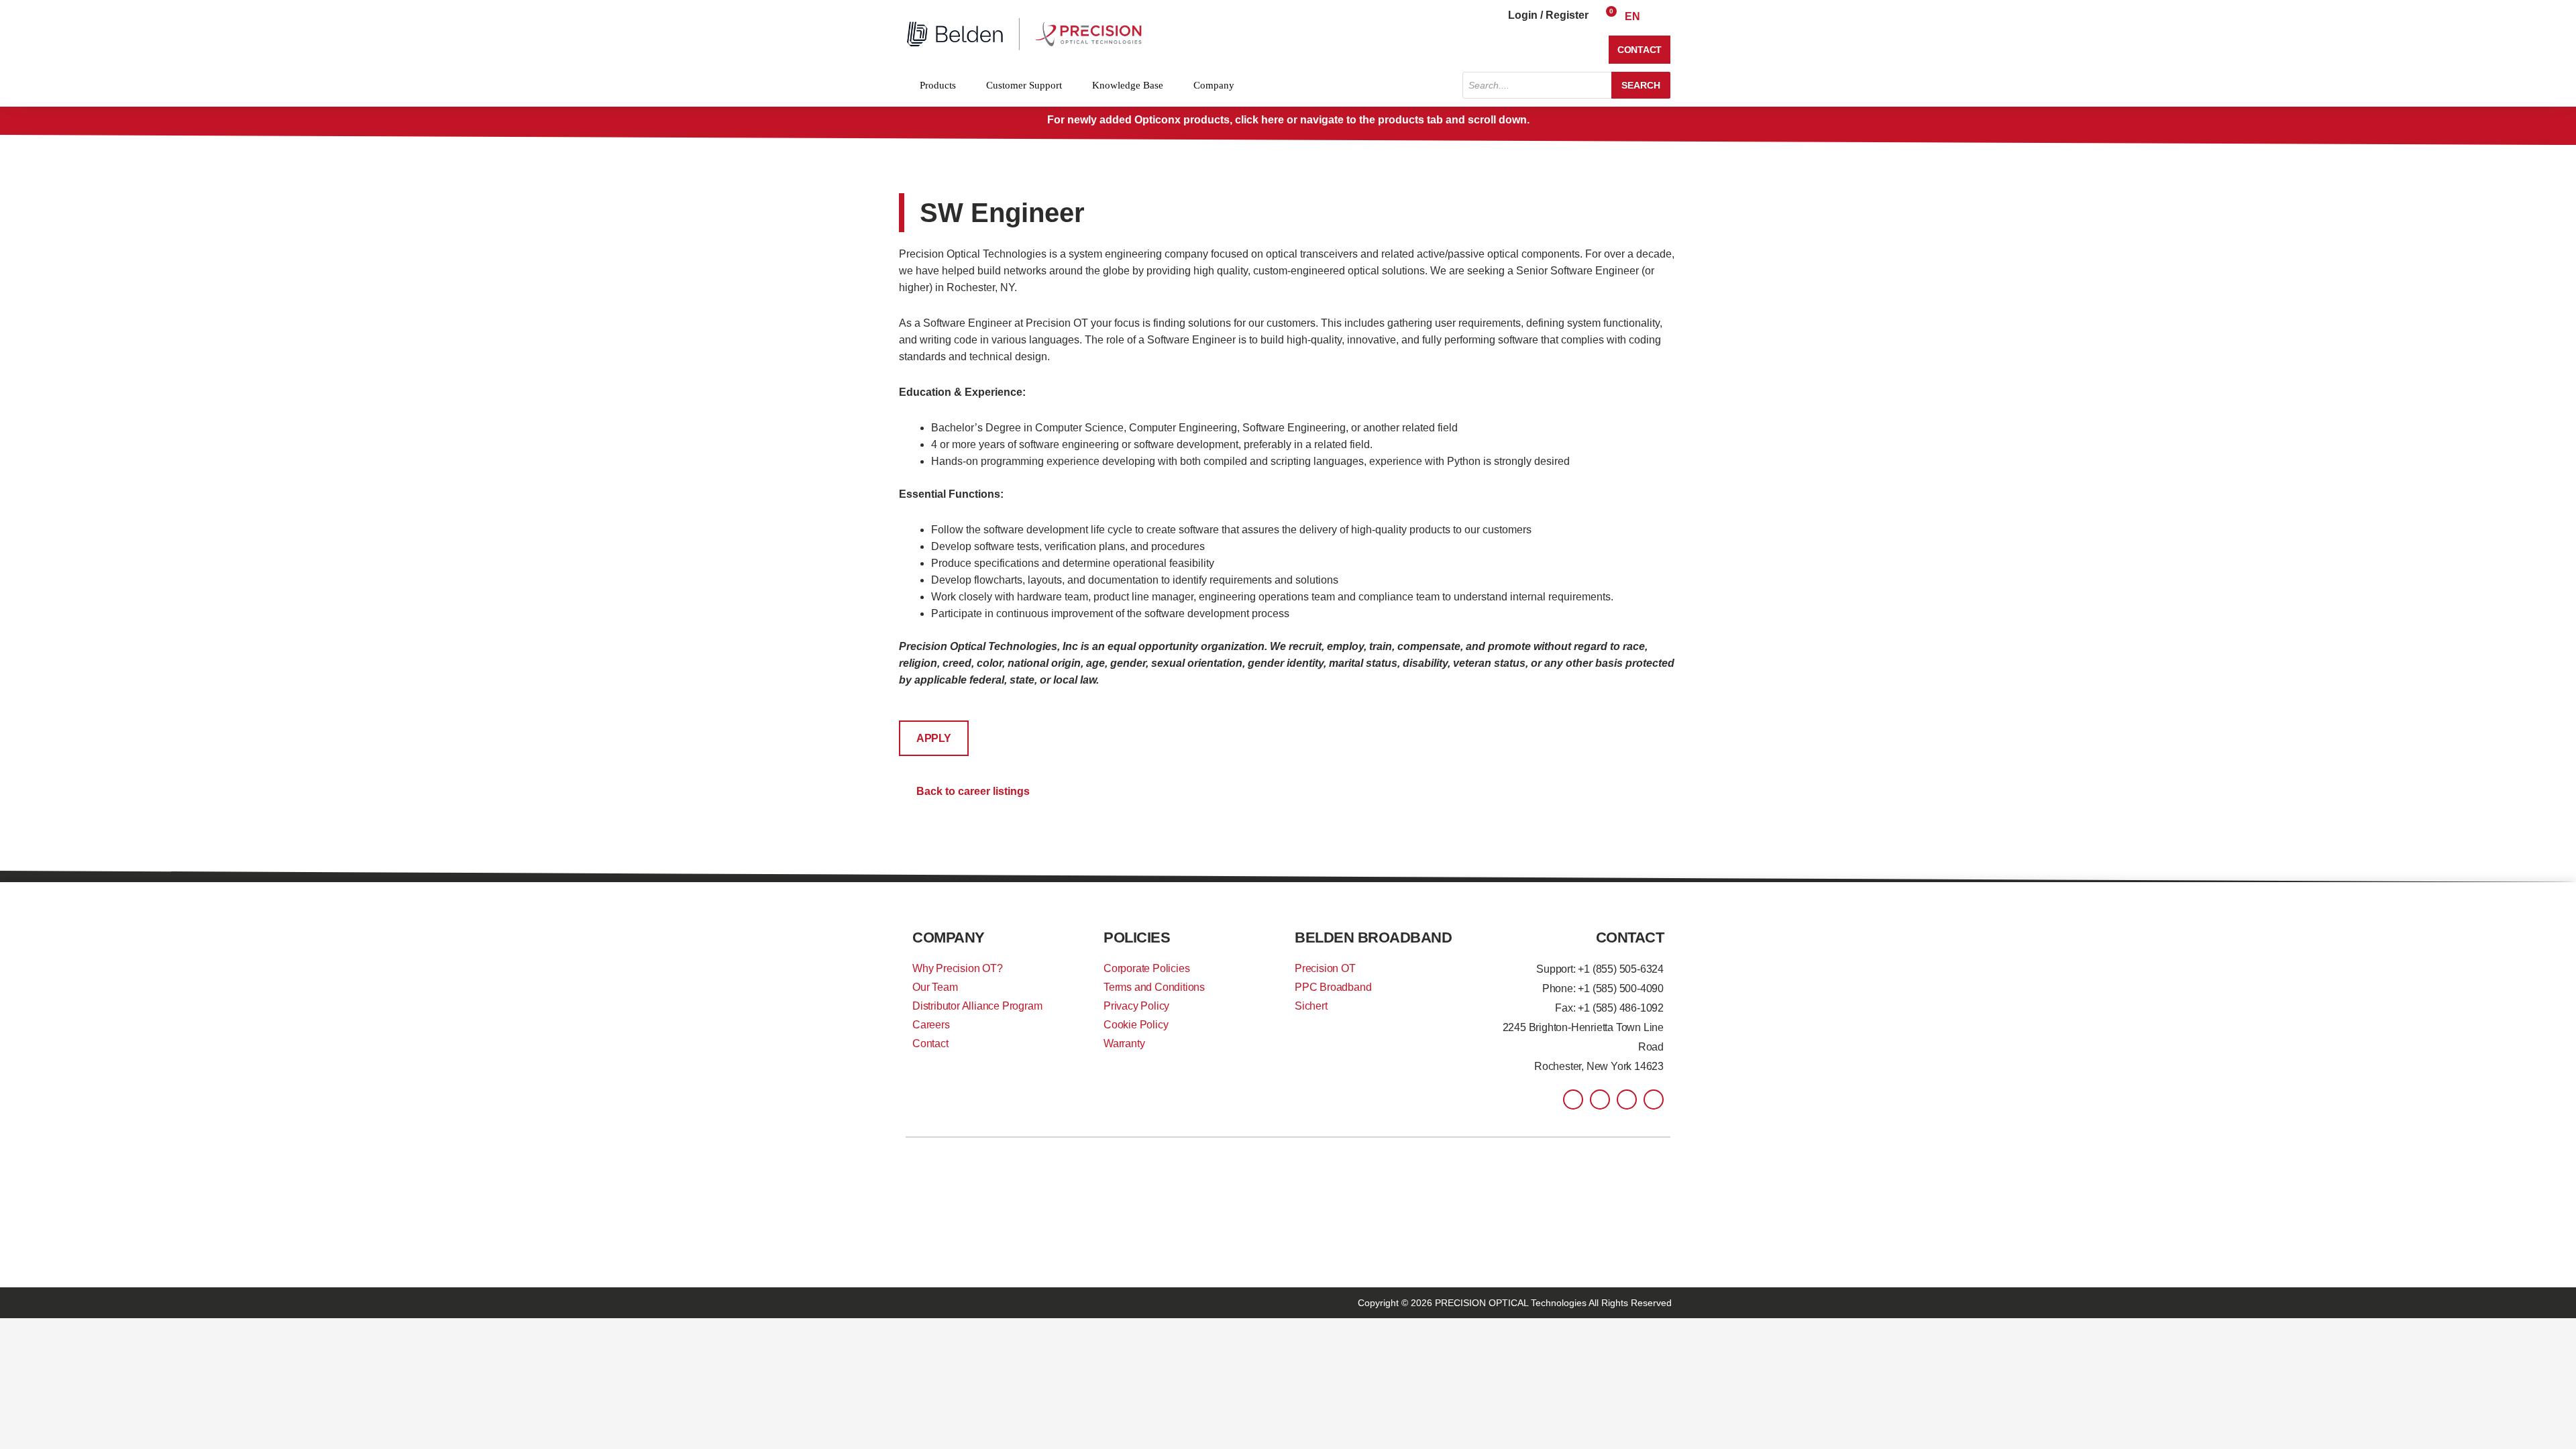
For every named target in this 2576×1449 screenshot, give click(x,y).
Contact (930, 1043)
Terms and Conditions (1154, 987)
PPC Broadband (1333, 987)
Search (1641, 85)
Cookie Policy (1136, 1025)
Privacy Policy (1136, 1006)
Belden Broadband (1373, 937)
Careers (931, 1025)
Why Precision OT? (958, 968)
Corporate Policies (1146, 968)
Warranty (1124, 1043)
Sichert (1311, 1006)
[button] (934, 738)
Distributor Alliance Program (977, 1006)
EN (1632, 16)
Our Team (935, 987)
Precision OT (1325, 968)
